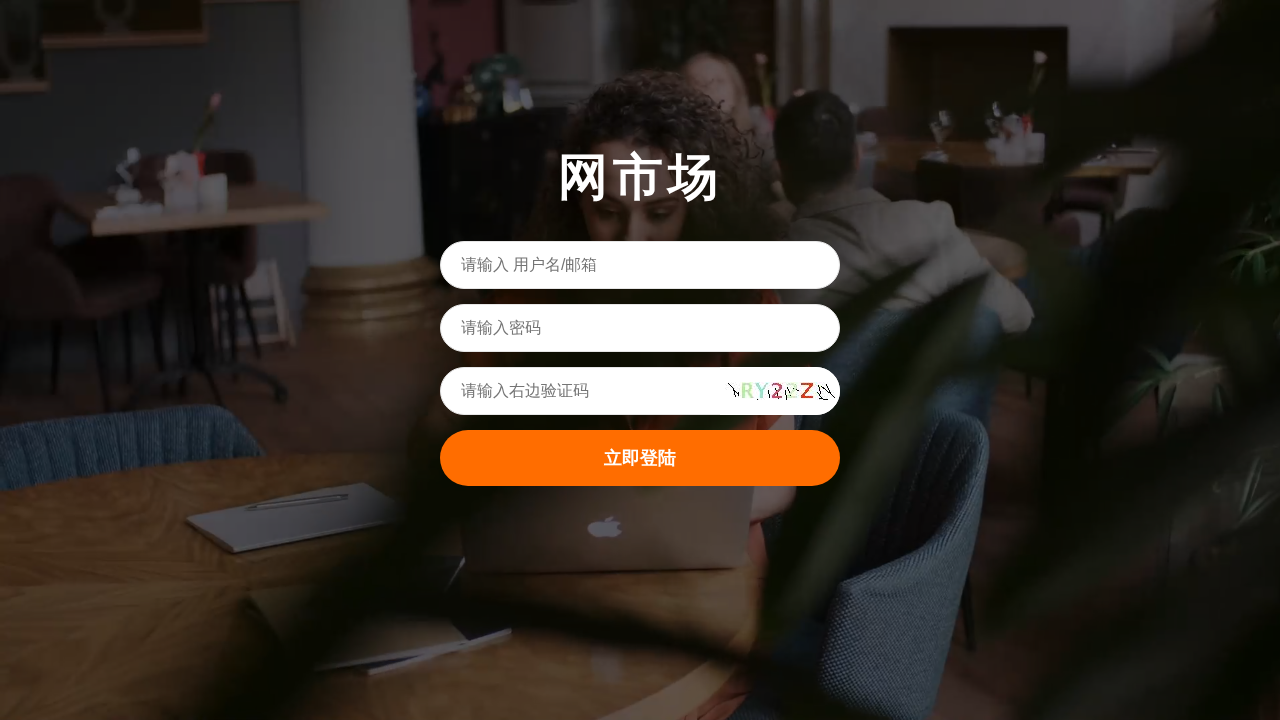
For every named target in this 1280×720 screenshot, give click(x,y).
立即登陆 (640, 458)
